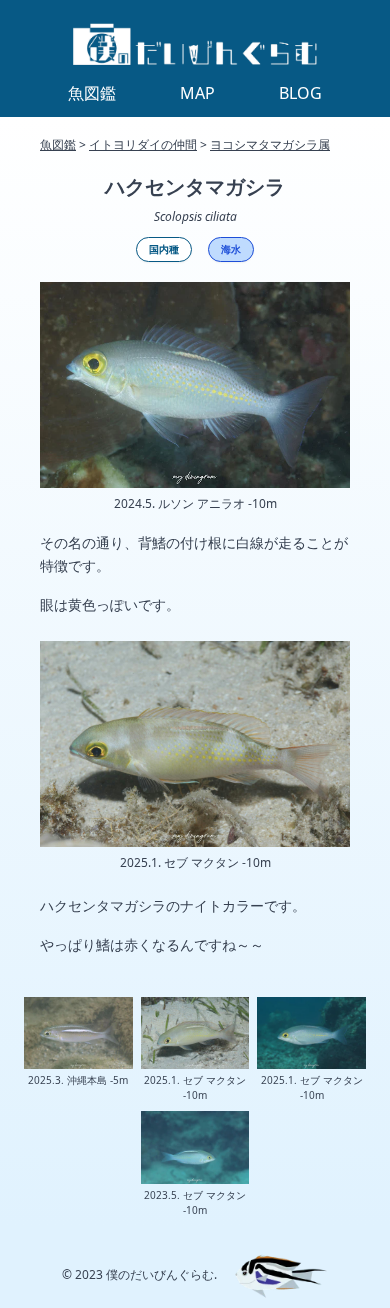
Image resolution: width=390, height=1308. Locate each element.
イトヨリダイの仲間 (143, 144)
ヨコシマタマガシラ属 (270, 144)
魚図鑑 (58, 144)
